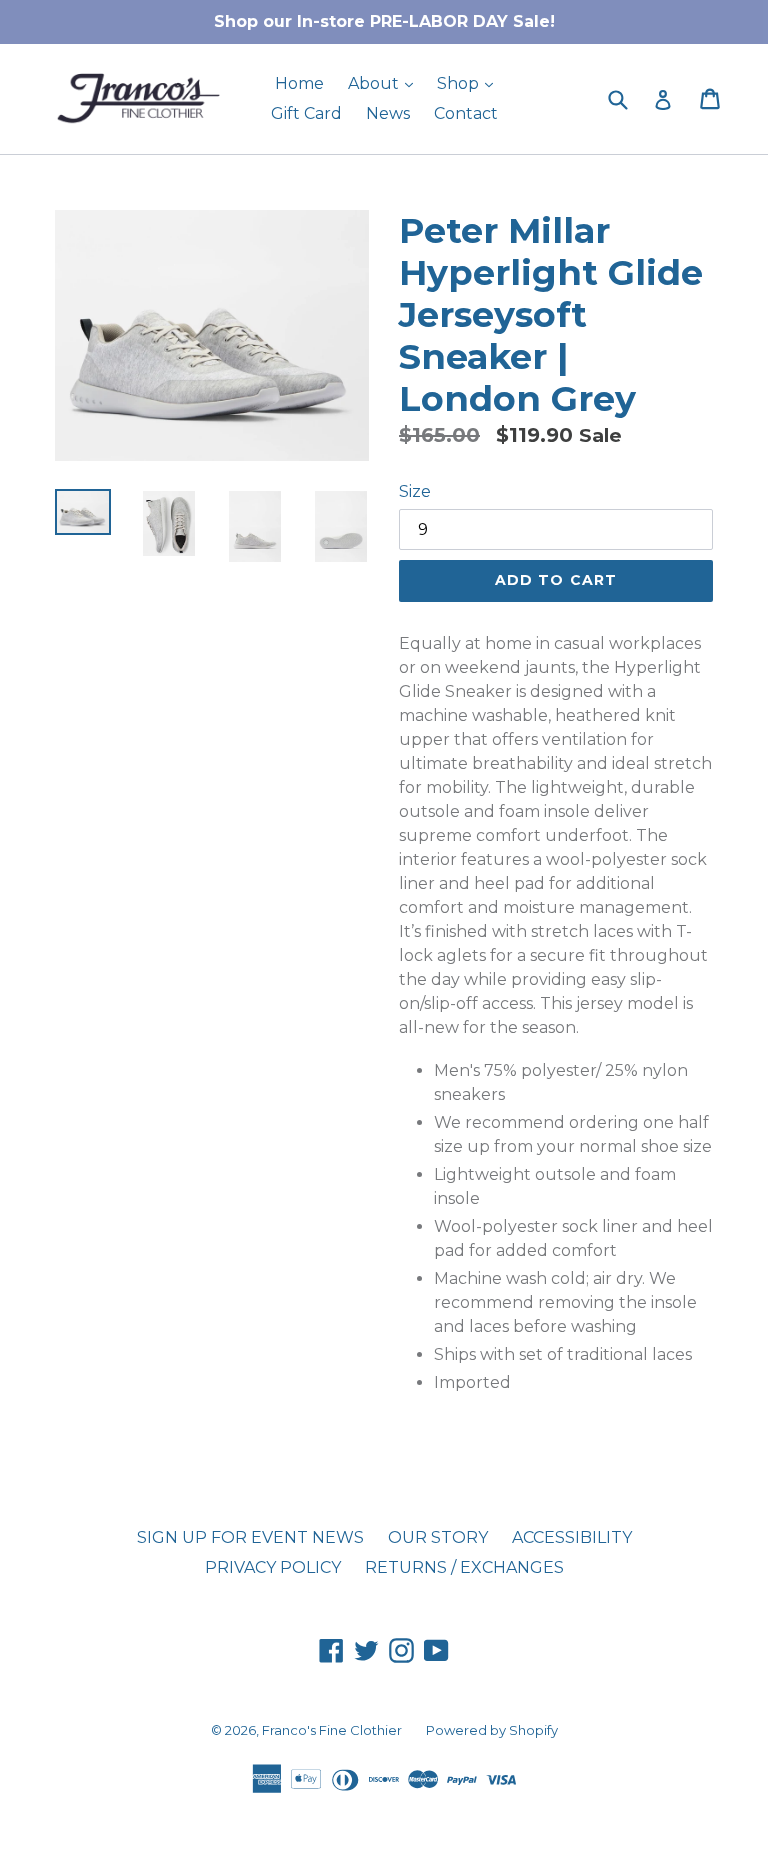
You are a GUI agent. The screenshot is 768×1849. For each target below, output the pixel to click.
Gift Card (306, 113)
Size (415, 491)
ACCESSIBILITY (572, 1537)
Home (299, 83)
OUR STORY (438, 1537)
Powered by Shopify (492, 1730)
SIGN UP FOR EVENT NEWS (250, 1537)
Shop (470, 83)
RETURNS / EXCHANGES (464, 1567)
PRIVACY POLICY (273, 1567)
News (388, 113)
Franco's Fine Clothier (332, 1730)
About (385, 83)
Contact (466, 113)
